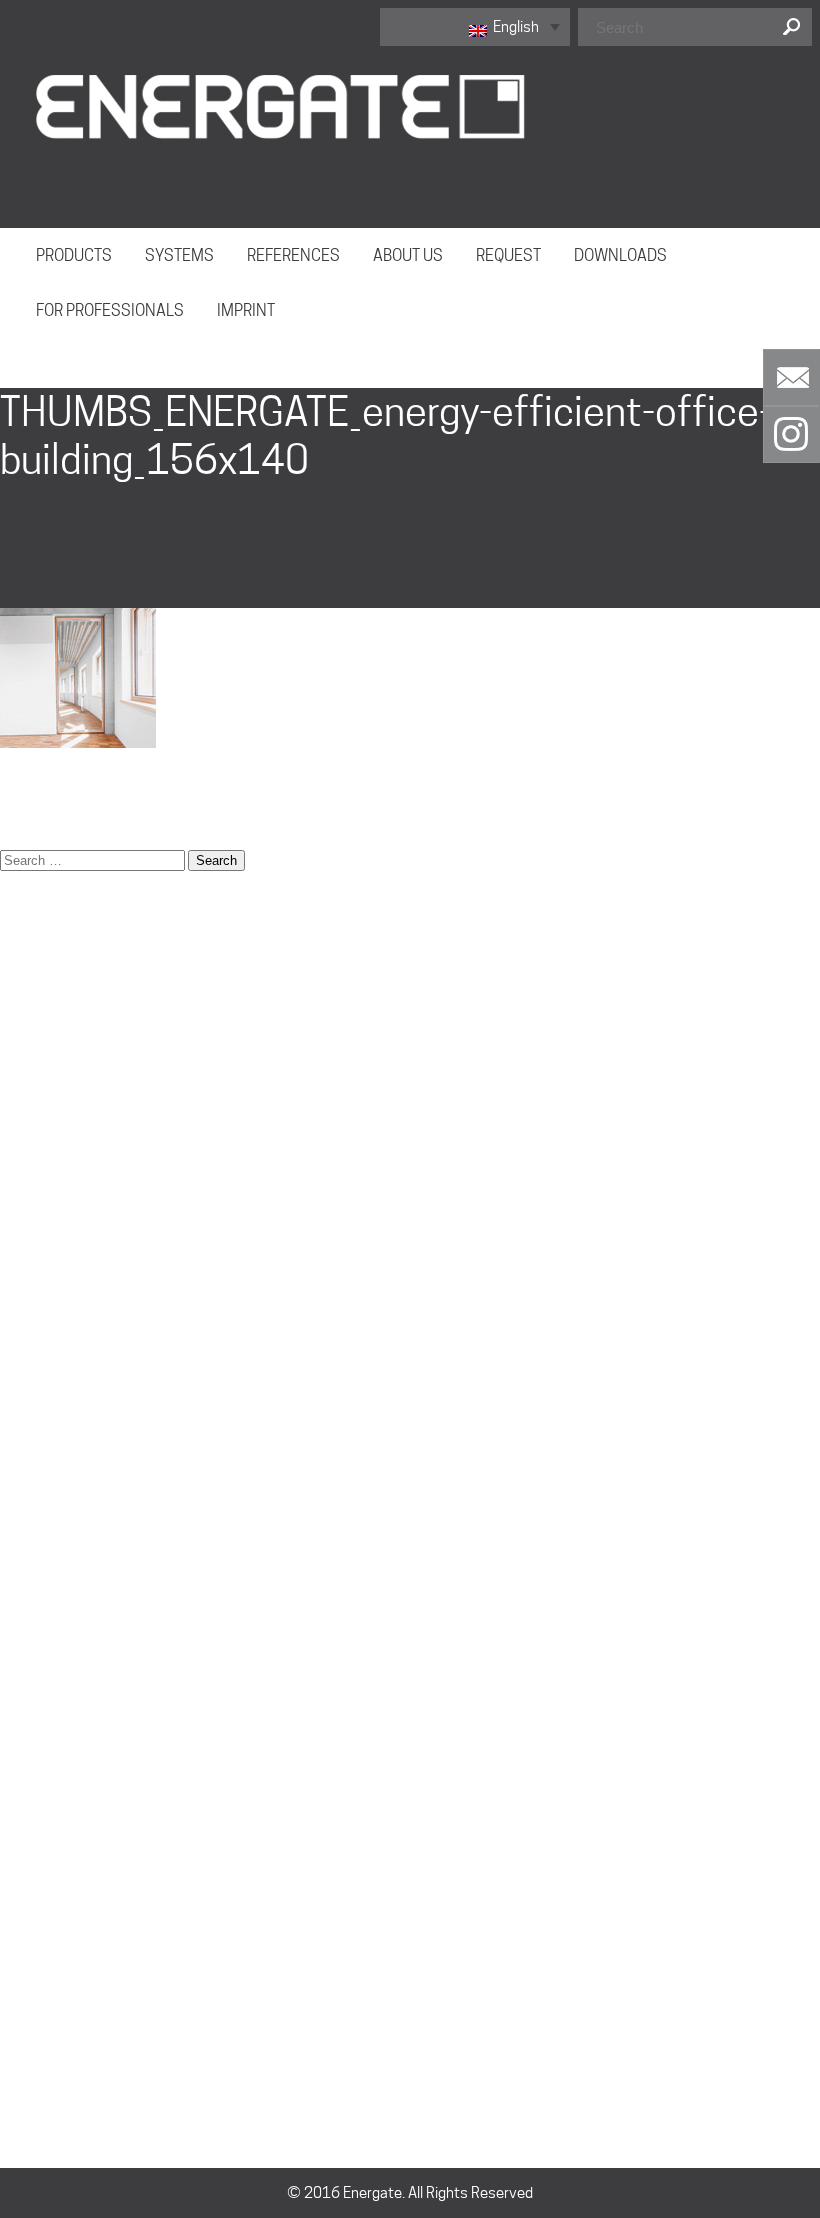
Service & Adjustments (74, 1585)
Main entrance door (62, 1410)
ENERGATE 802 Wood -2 (78, 1110)
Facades (28, 1260)
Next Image (40, 375)
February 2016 (48, 1935)
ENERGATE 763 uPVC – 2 (80, 1060)
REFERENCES (293, 255)
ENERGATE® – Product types (90, 1210)
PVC (13, 1710)
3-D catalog (38, 935)
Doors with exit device (71, 1010)
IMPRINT (246, 310)
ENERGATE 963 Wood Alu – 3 (92, 1185)
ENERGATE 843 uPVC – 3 (80, 1135)
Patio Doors (37, 1485)
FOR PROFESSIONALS (110, 310)
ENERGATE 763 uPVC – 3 (80, 1085)
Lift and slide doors (61, 1385)
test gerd (30, 1760)
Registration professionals (86, 1510)
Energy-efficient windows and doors (116, 1235)
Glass (18, 1310)
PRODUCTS (74, 255)
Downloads (36, 1035)
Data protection (51, 985)
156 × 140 (34, 810)
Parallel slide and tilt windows (93, 1460)
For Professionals (57, 1285)
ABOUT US (408, 255)
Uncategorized (47, 2035)
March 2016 (40, 1910)
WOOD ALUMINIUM (61, 1635)
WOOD (21, 1685)
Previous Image (52, 350)
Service (24, 1560)
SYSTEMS (179, 255)
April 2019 (33, 1860)
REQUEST (508, 255)
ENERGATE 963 (49, 1660)
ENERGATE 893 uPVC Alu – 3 (91, 1160)
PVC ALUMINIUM (53, 1735)
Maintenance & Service (75, 1435)
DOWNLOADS (620, 255)
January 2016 (45, 1960)
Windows (29, 1785)
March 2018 (40, 1885)
